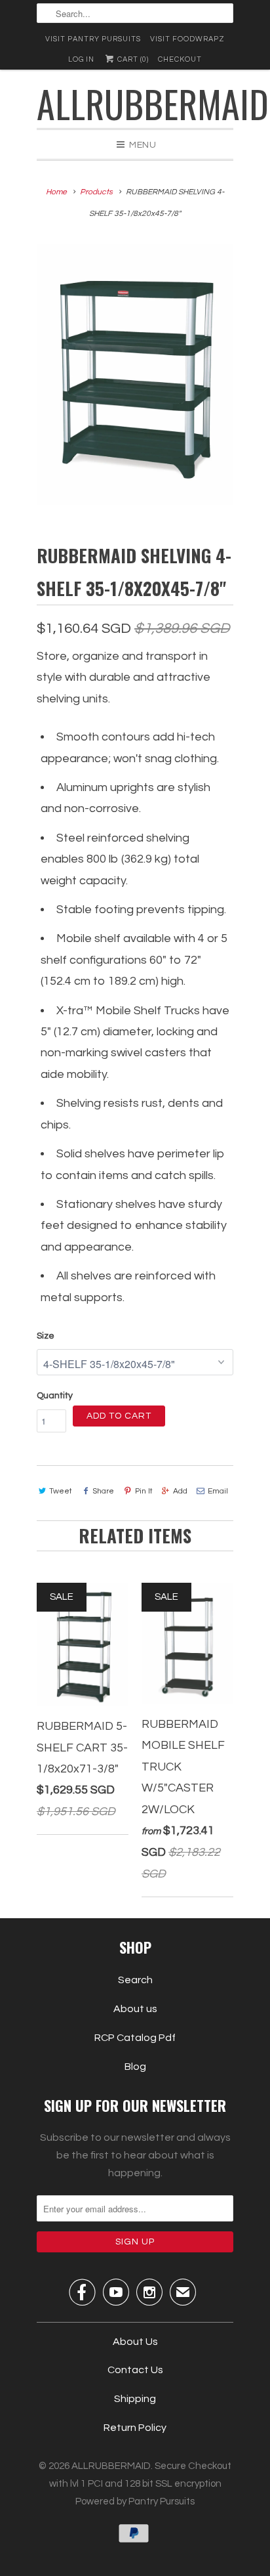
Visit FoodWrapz (187, 39)
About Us (135, 2342)
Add (180, 1491)
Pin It (144, 1491)
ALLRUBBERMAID (135, 103)
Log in (81, 59)
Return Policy (135, 2428)
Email (218, 1491)
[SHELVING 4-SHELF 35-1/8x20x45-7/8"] (135, 375)
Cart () (132, 59)
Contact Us (135, 2370)
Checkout (180, 59)
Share (103, 1491)
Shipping (135, 2399)
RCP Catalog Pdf (135, 2038)
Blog (135, 2067)
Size (46, 1336)
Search (135, 1980)
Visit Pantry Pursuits (93, 39)
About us (135, 2009)
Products (96, 192)
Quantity (55, 1396)
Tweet (61, 1491)
